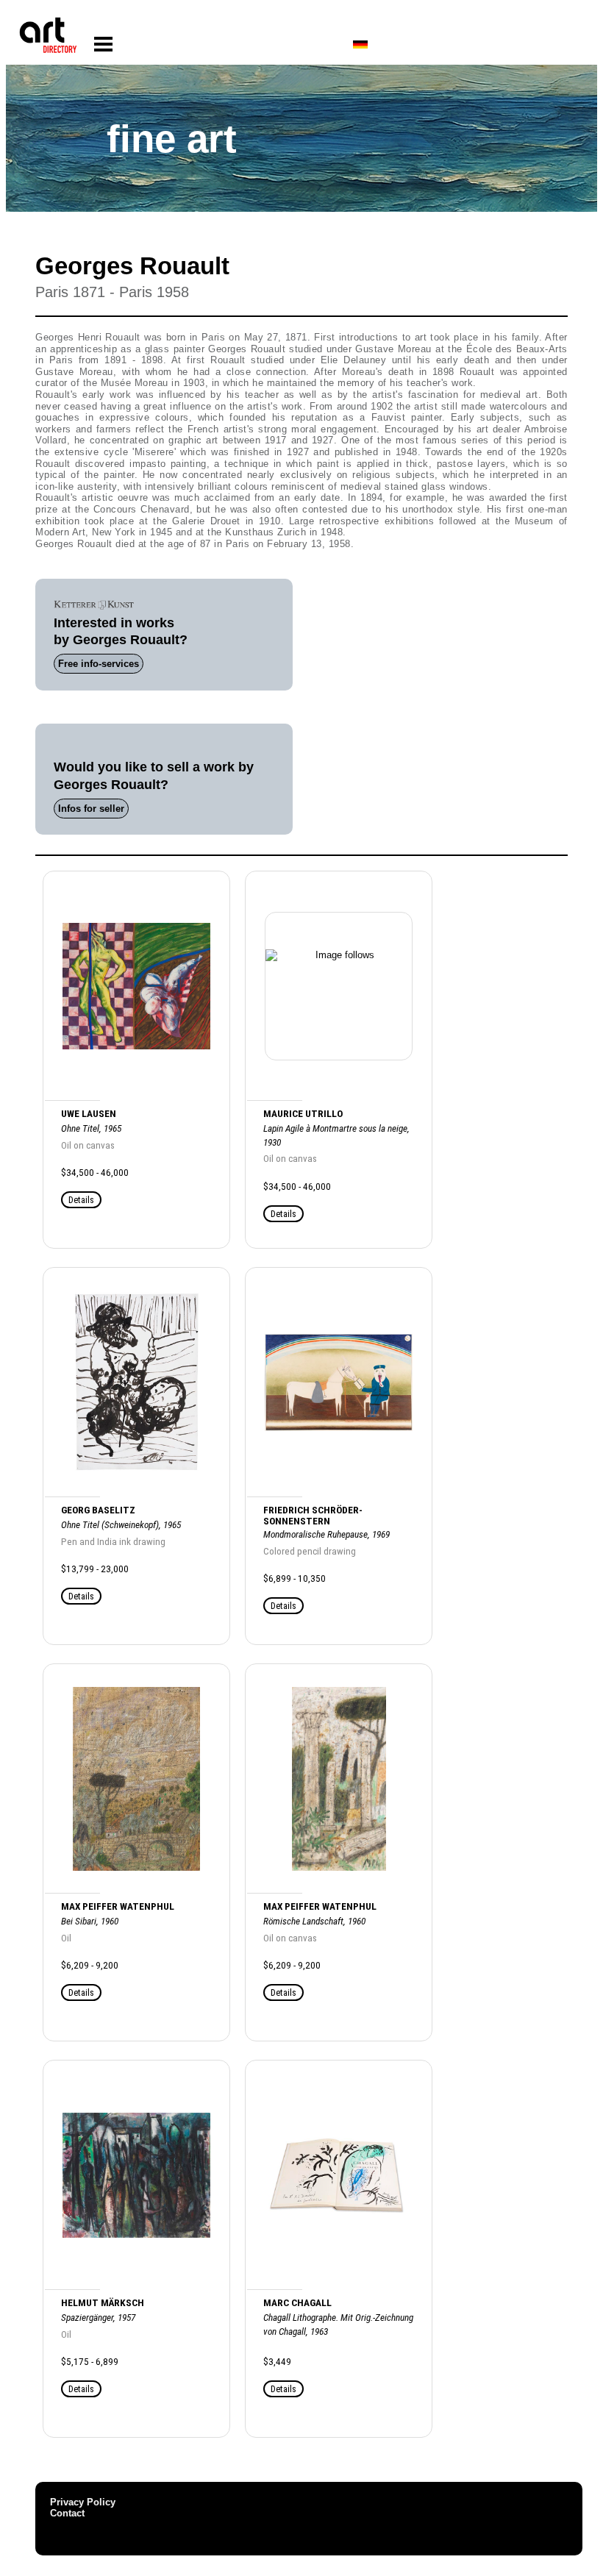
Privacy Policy (83, 2502)
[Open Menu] (103, 44)
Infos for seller (91, 809)
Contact (67, 2513)
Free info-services (99, 664)
